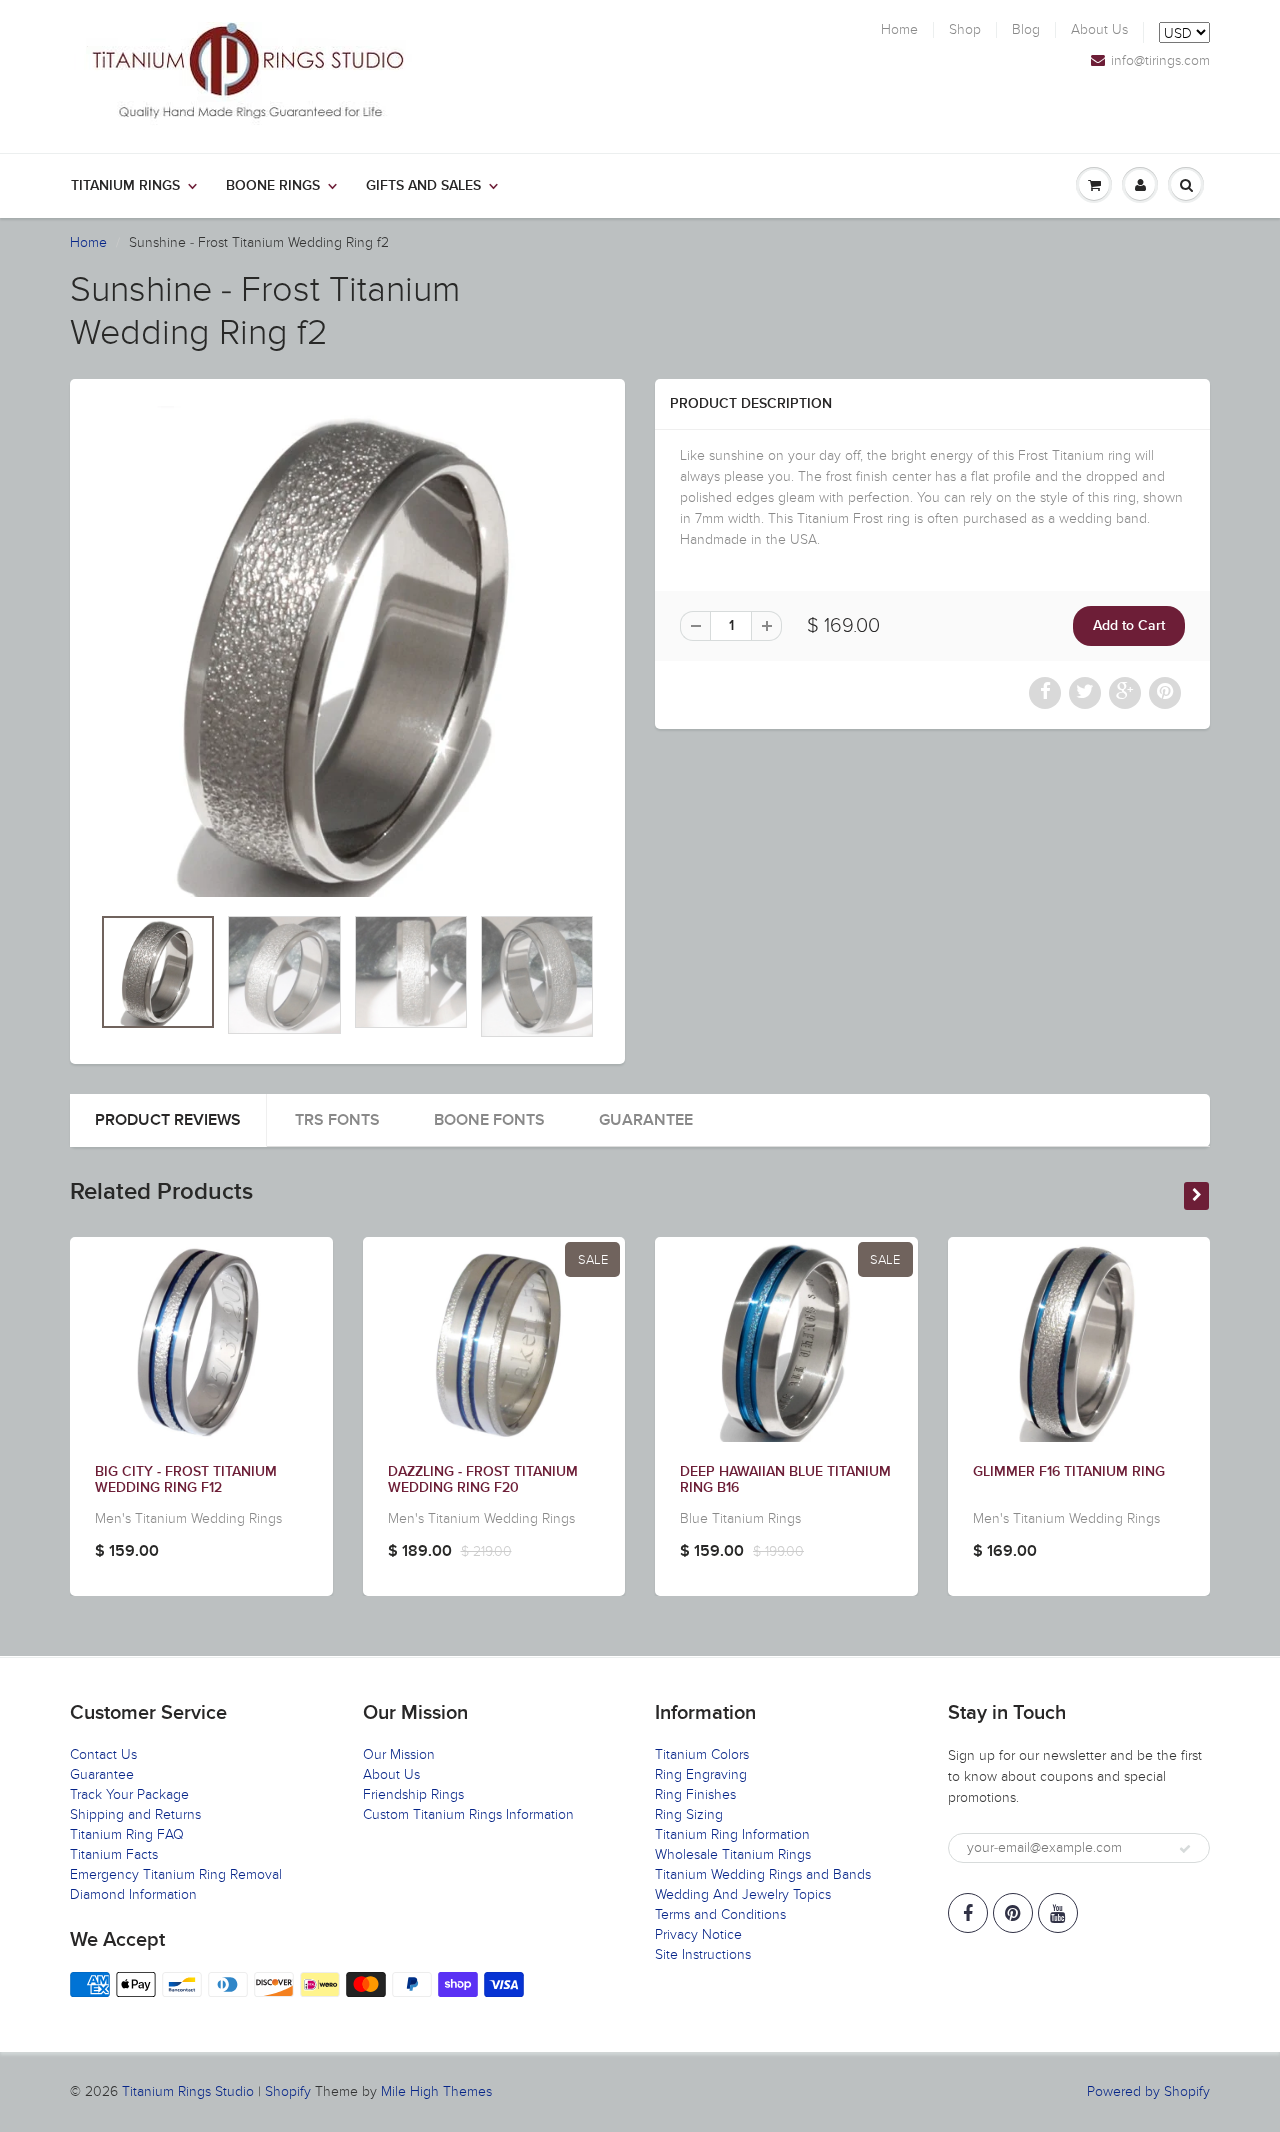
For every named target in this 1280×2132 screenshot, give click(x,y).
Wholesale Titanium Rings (733, 1854)
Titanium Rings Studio (188, 2091)
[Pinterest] (1013, 1913)
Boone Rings (273, 186)
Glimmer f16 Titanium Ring (1069, 1472)
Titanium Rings (125, 186)
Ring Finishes (695, 1794)
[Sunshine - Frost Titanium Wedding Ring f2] (347, 651)
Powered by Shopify (1148, 2091)
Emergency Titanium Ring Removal (176, 1874)
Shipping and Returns (135, 1814)
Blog (1026, 30)
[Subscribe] (1185, 1849)
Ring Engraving (701, 1774)
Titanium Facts (114, 1854)
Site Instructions (703, 1954)
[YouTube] (1058, 1913)
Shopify (288, 2091)
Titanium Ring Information (732, 1834)
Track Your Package (129, 1794)
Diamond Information (133, 1894)
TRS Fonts (337, 1120)
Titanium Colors (702, 1754)
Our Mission (399, 1754)
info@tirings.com (1160, 61)
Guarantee (646, 1120)
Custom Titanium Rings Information (468, 1814)
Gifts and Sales (423, 186)
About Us (1099, 30)
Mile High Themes (436, 2091)
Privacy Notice (698, 1934)
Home (899, 30)
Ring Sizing (689, 1814)
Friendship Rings (413, 1794)
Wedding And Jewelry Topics (743, 1894)
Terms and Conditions (720, 1914)
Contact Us (103, 1754)
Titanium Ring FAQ (127, 1834)
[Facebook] (968, 1913)
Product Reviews (168, 1120)
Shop (965, 30)
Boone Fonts (489, 1120)
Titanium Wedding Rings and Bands (763, 1874)
